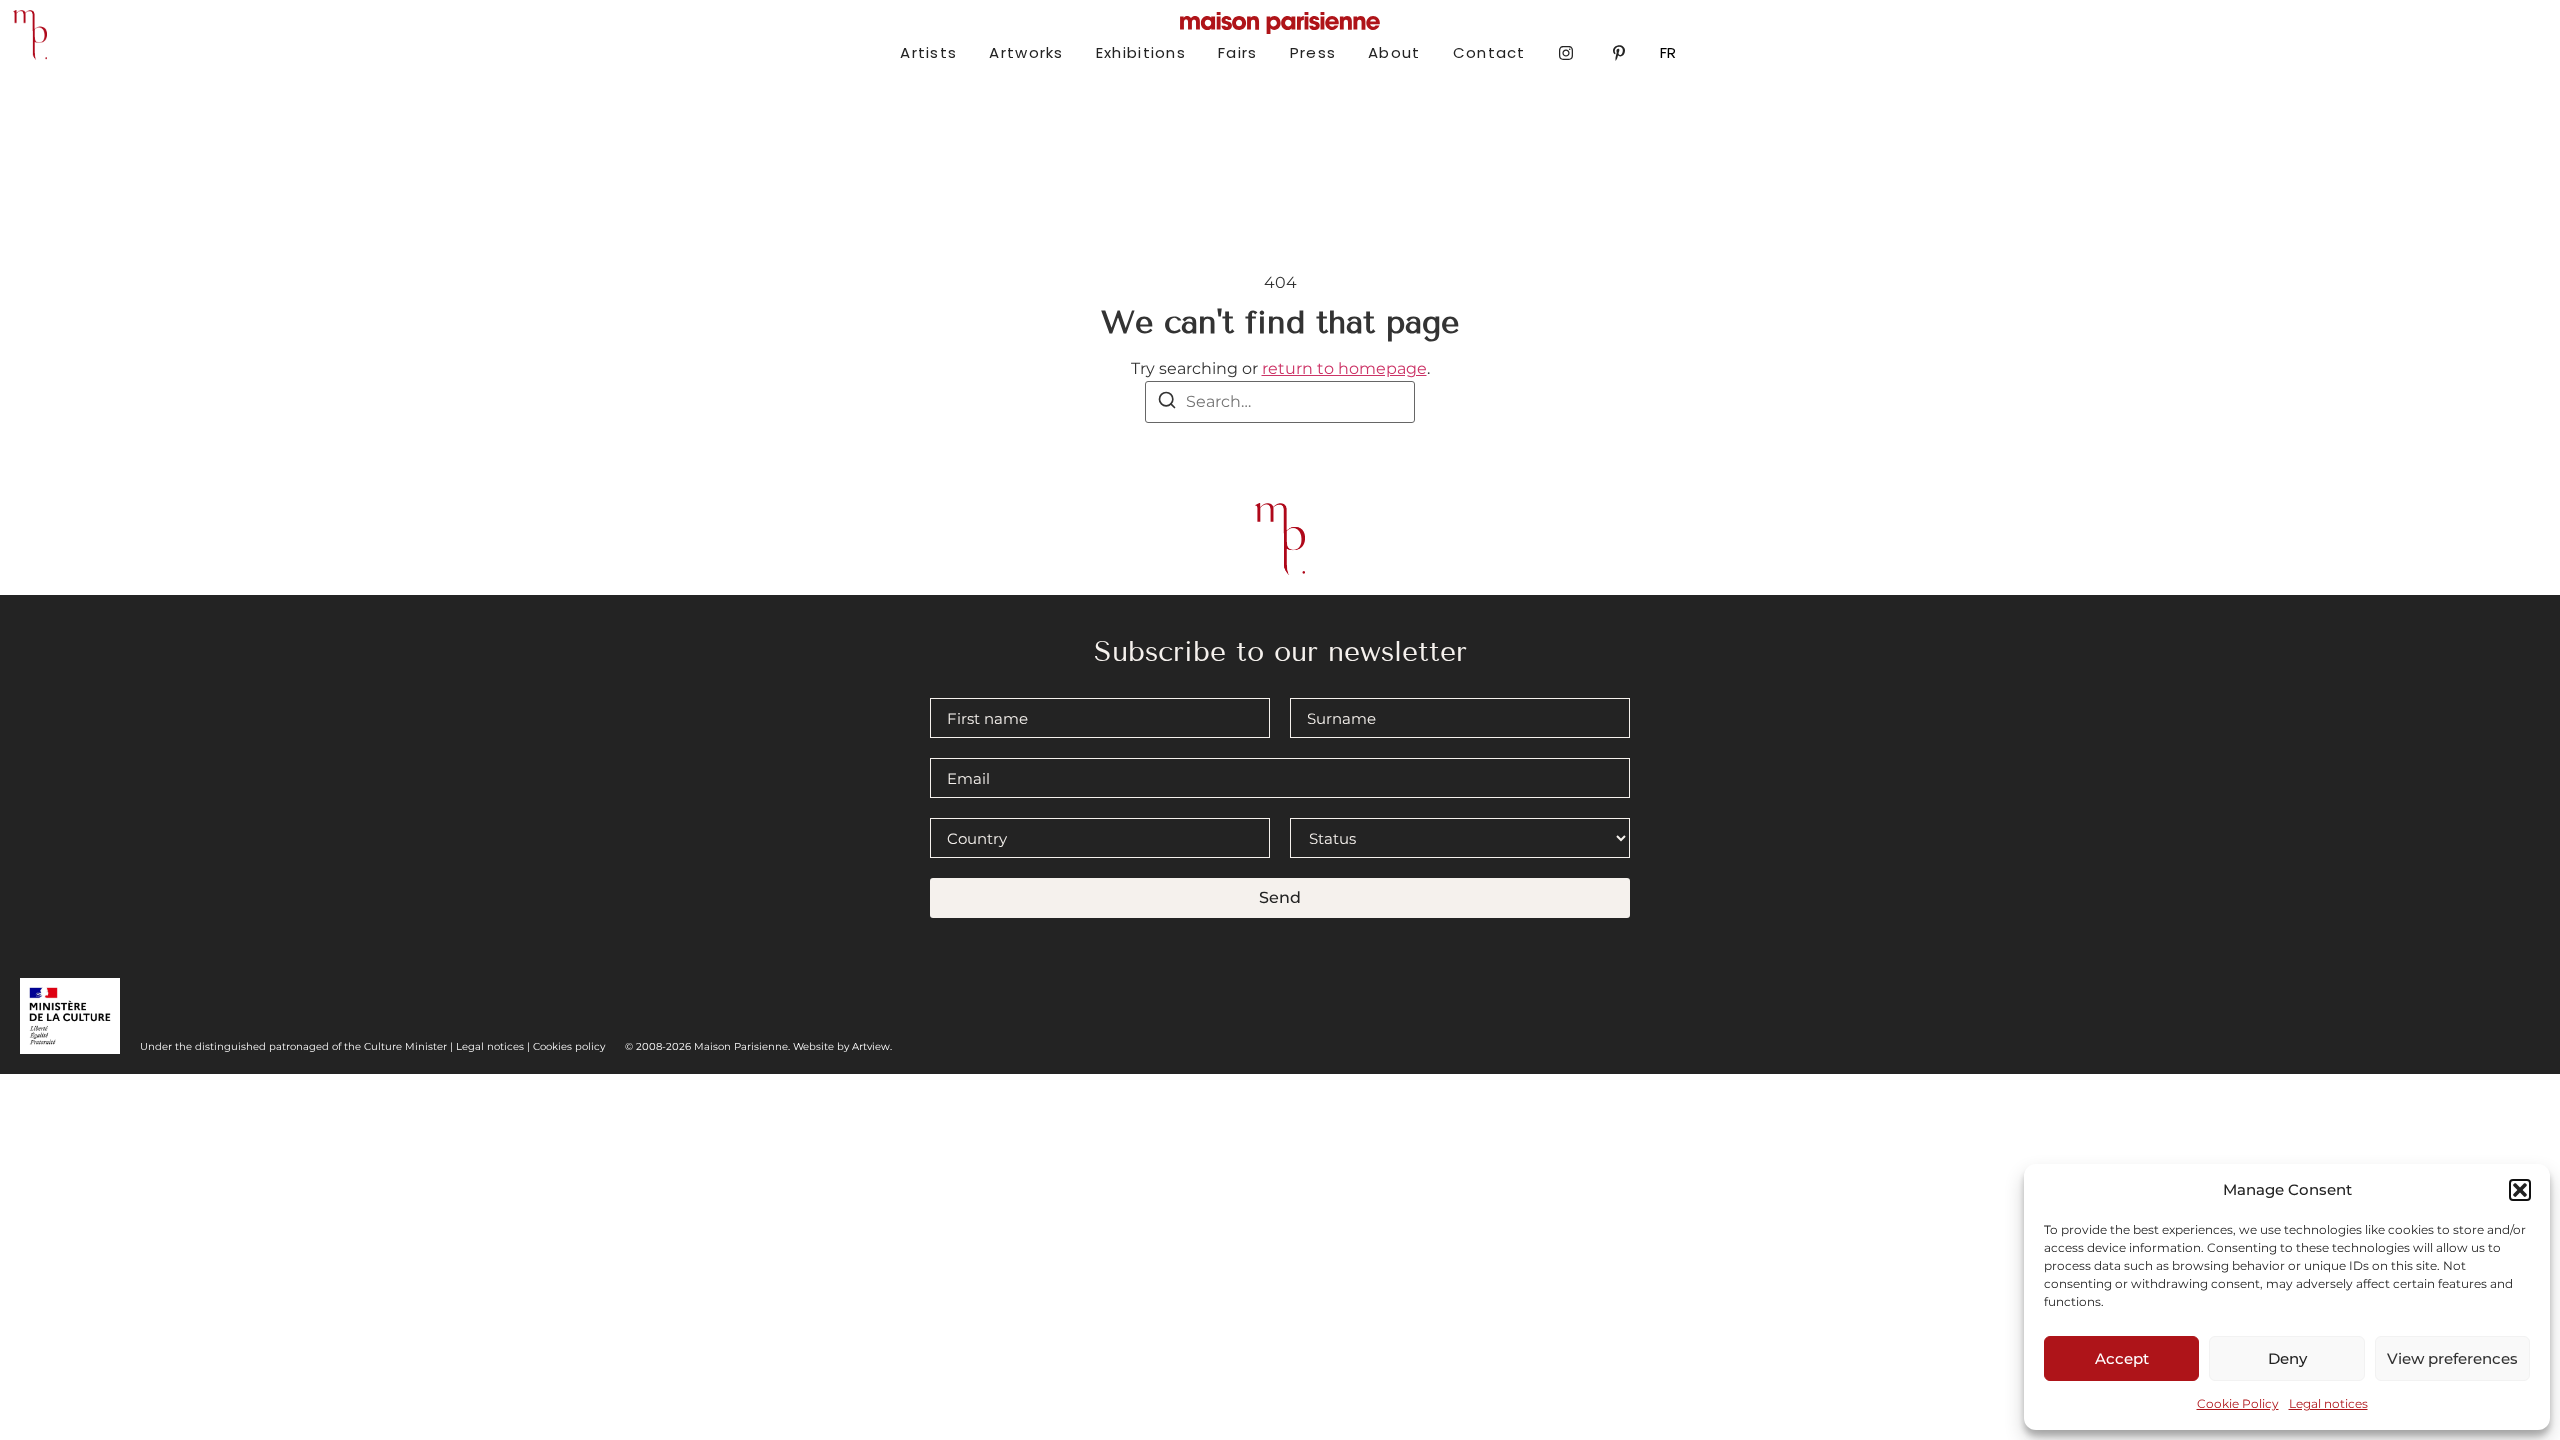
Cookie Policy (2238, 1403)
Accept (2122, 1358)
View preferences (2452, 1358)
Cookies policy (569, 1046)
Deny (2287, 1358)
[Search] (1167, 403)
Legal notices (2328, 1403)
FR (1668, 52)
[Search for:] (1280, 402)
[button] (2520, 1190)
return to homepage (1344, 368)
